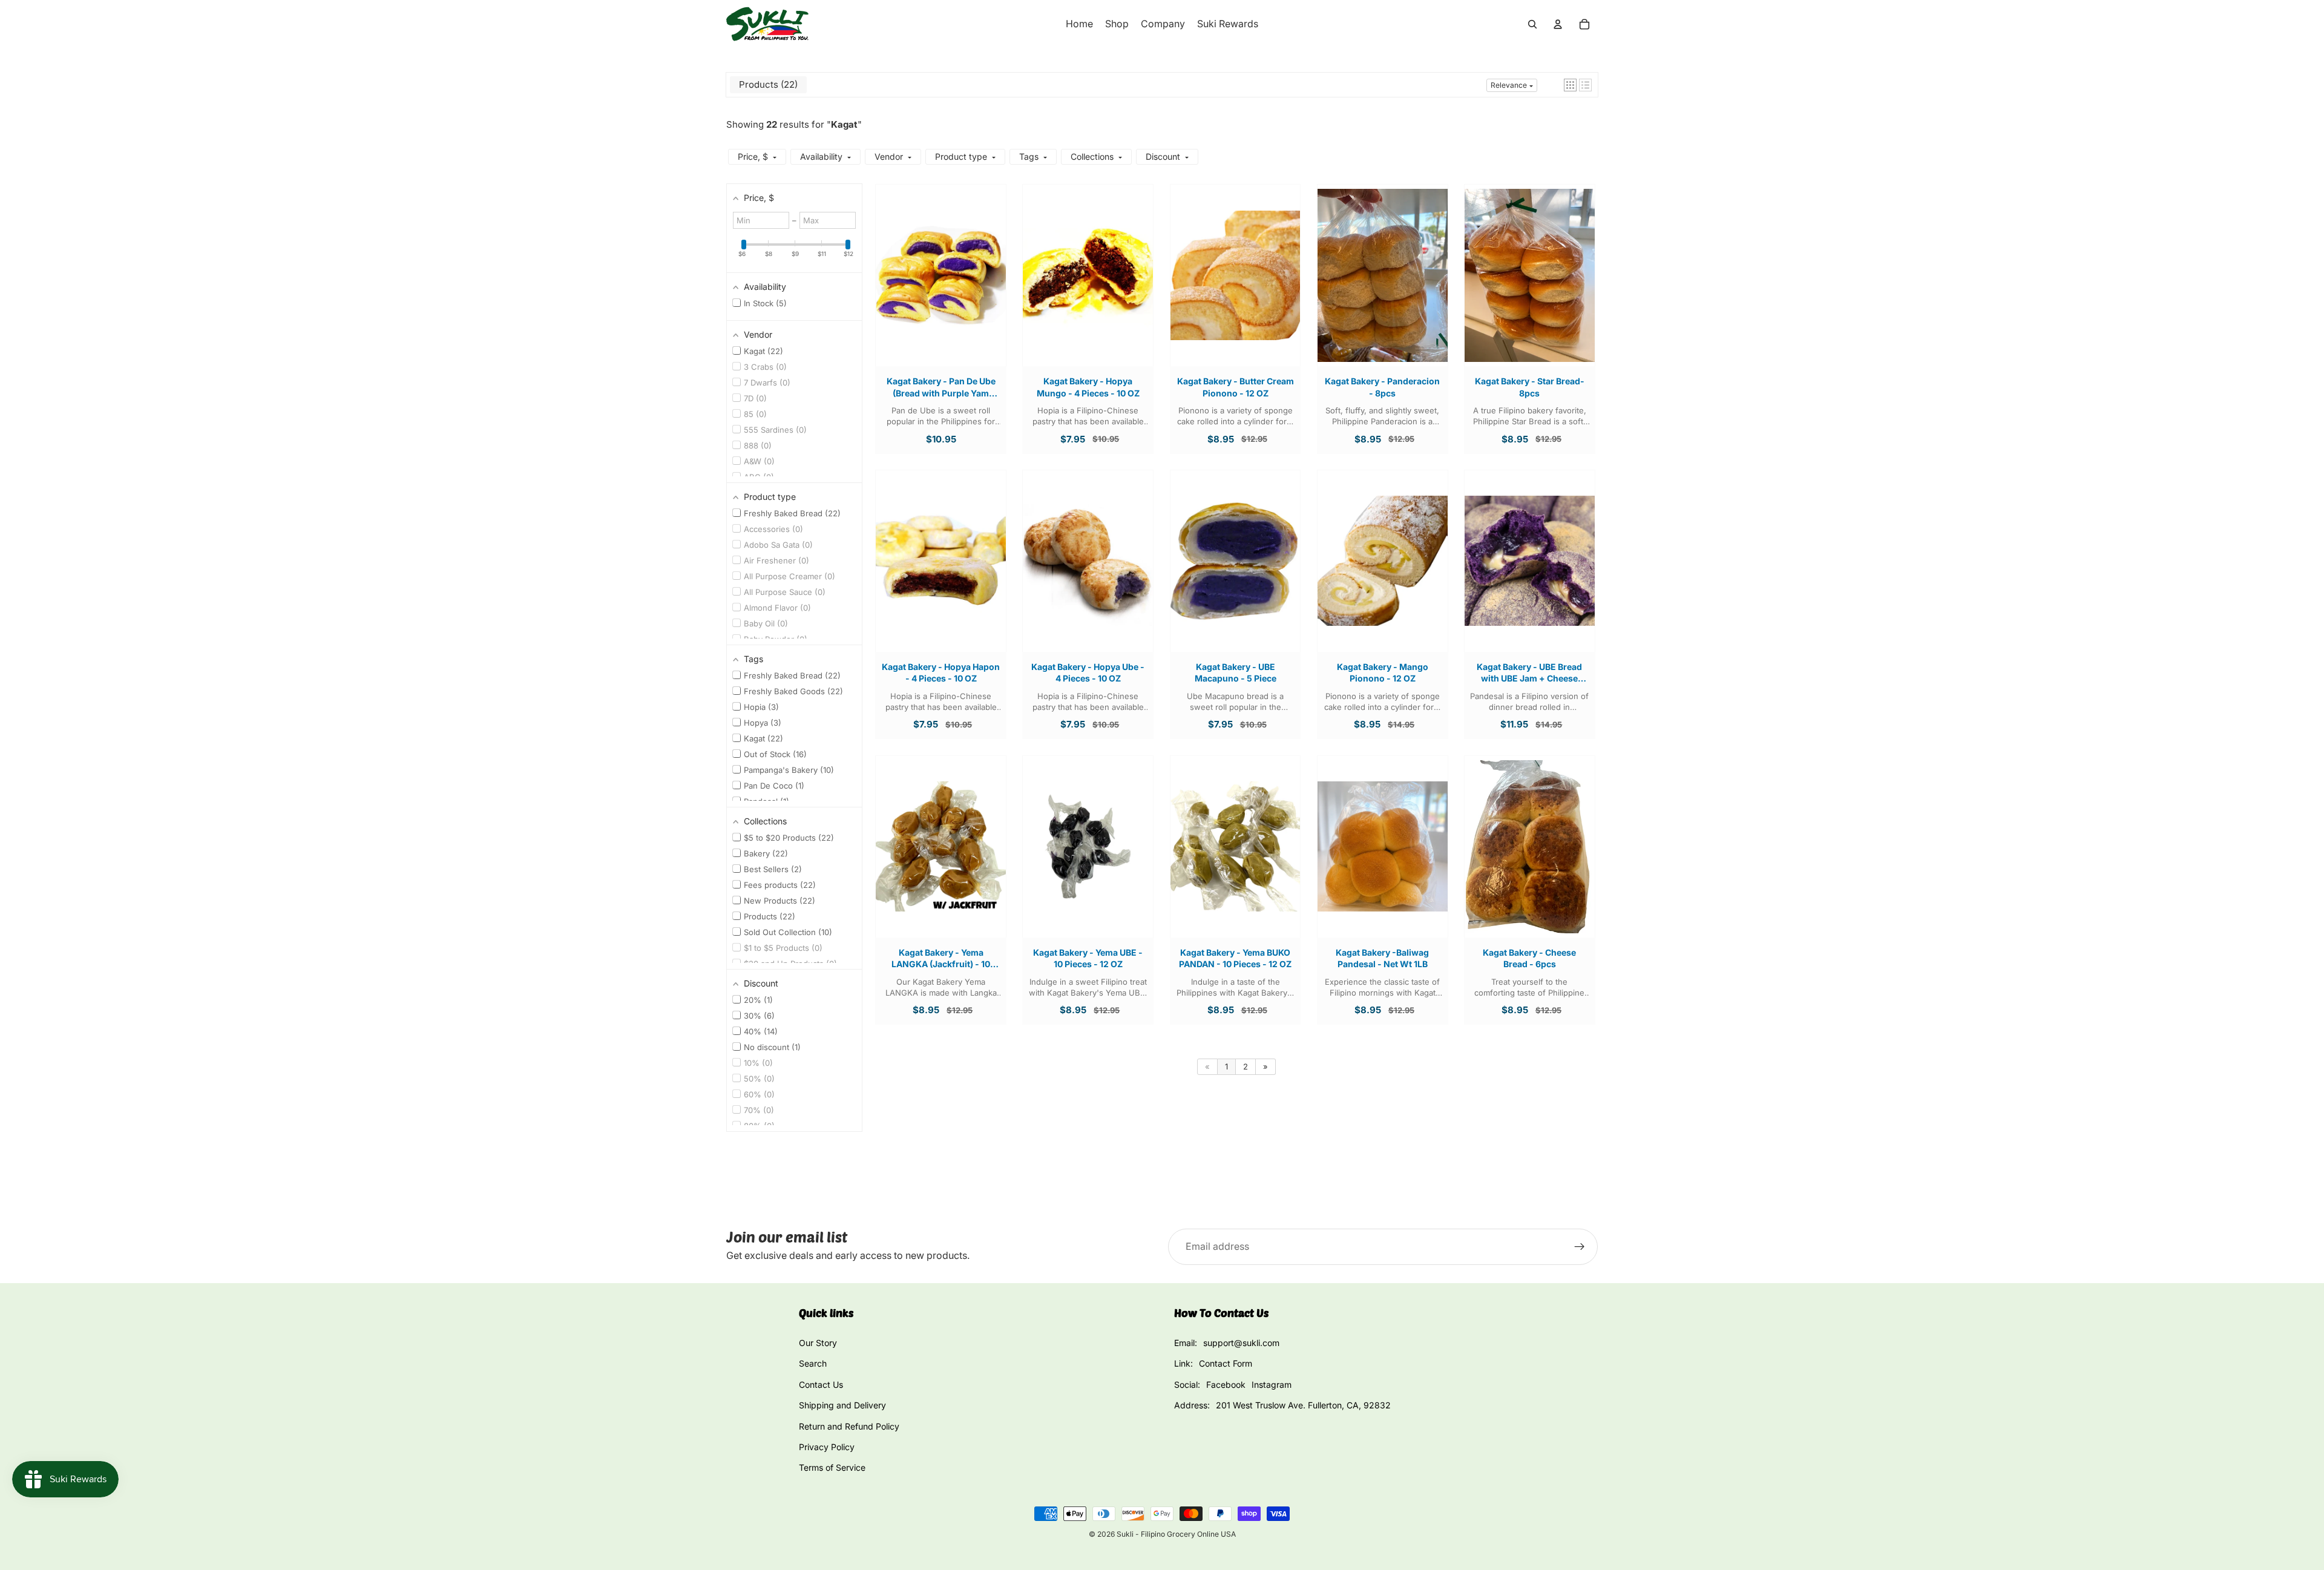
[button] (1570, 85)
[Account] (1558, 24)
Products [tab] (767, 84)
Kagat (844, 124)
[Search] (1532, 24)
